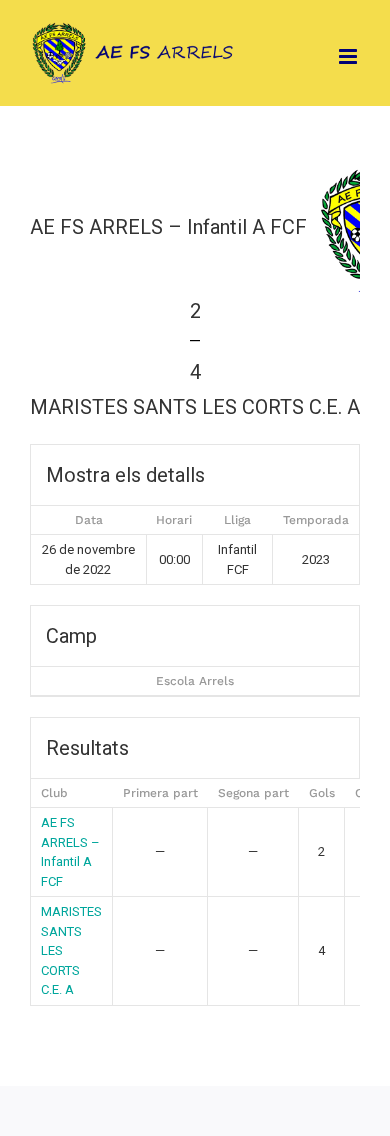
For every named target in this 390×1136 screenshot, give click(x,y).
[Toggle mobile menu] (349, 56)
